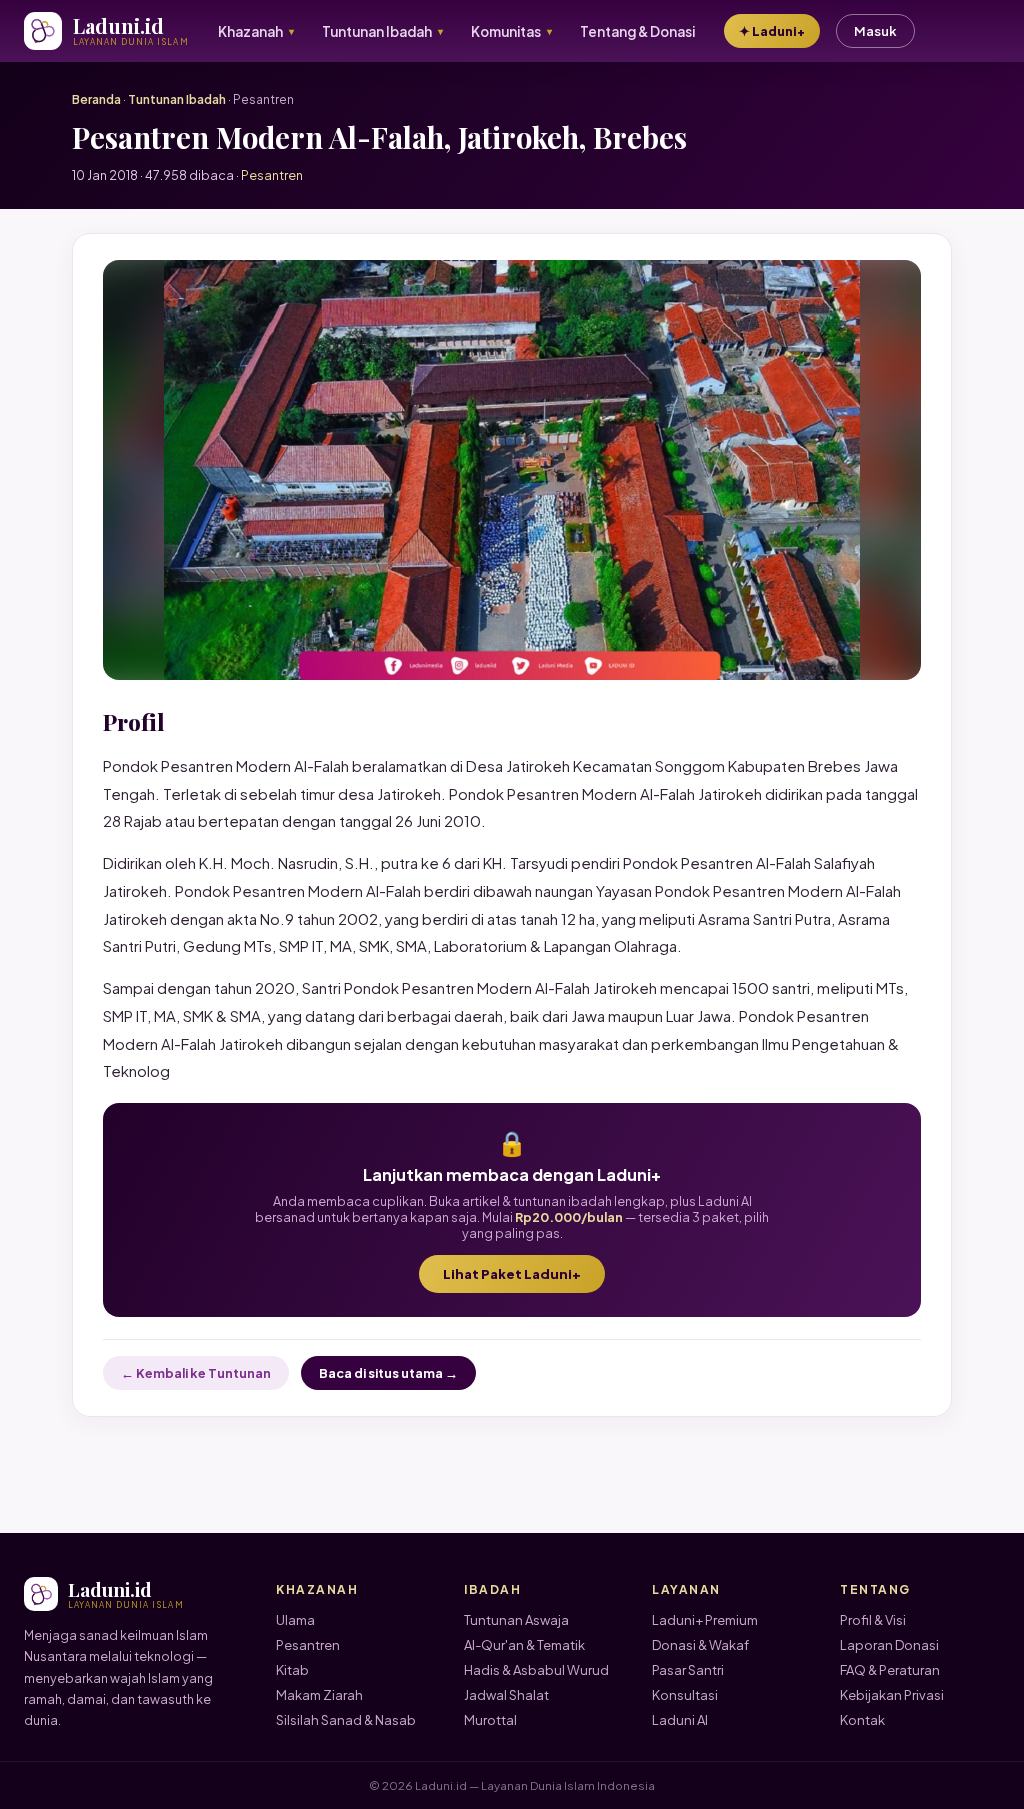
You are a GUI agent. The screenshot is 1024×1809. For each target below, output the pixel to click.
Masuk (875, 31)
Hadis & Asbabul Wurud (536, 1670)
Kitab (292, 1670)
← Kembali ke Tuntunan (196, 1373)
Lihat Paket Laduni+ (512, 1274)
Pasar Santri (688, 1670)
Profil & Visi (873, 1620)
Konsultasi (685, 1695)
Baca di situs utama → (388, 1373)
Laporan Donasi (889, 1645)
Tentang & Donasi (637, 31)
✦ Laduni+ (772, 31)
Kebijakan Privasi (892, 1695)
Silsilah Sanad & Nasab (346, 1720)
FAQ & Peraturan (890, 1670)
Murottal (490, 1720)
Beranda (96, 99)
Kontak (862, 1720)
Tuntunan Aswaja (516, 1620)
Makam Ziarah (319, 1695)
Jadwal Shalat (506, 1695)
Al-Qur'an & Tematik (524, 1645)
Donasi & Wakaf (700, 1645)
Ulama (295, 1620)
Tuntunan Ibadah (177, 99)
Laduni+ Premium (705, 1620)
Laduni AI (680, 1720)
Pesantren (308, 1645)
